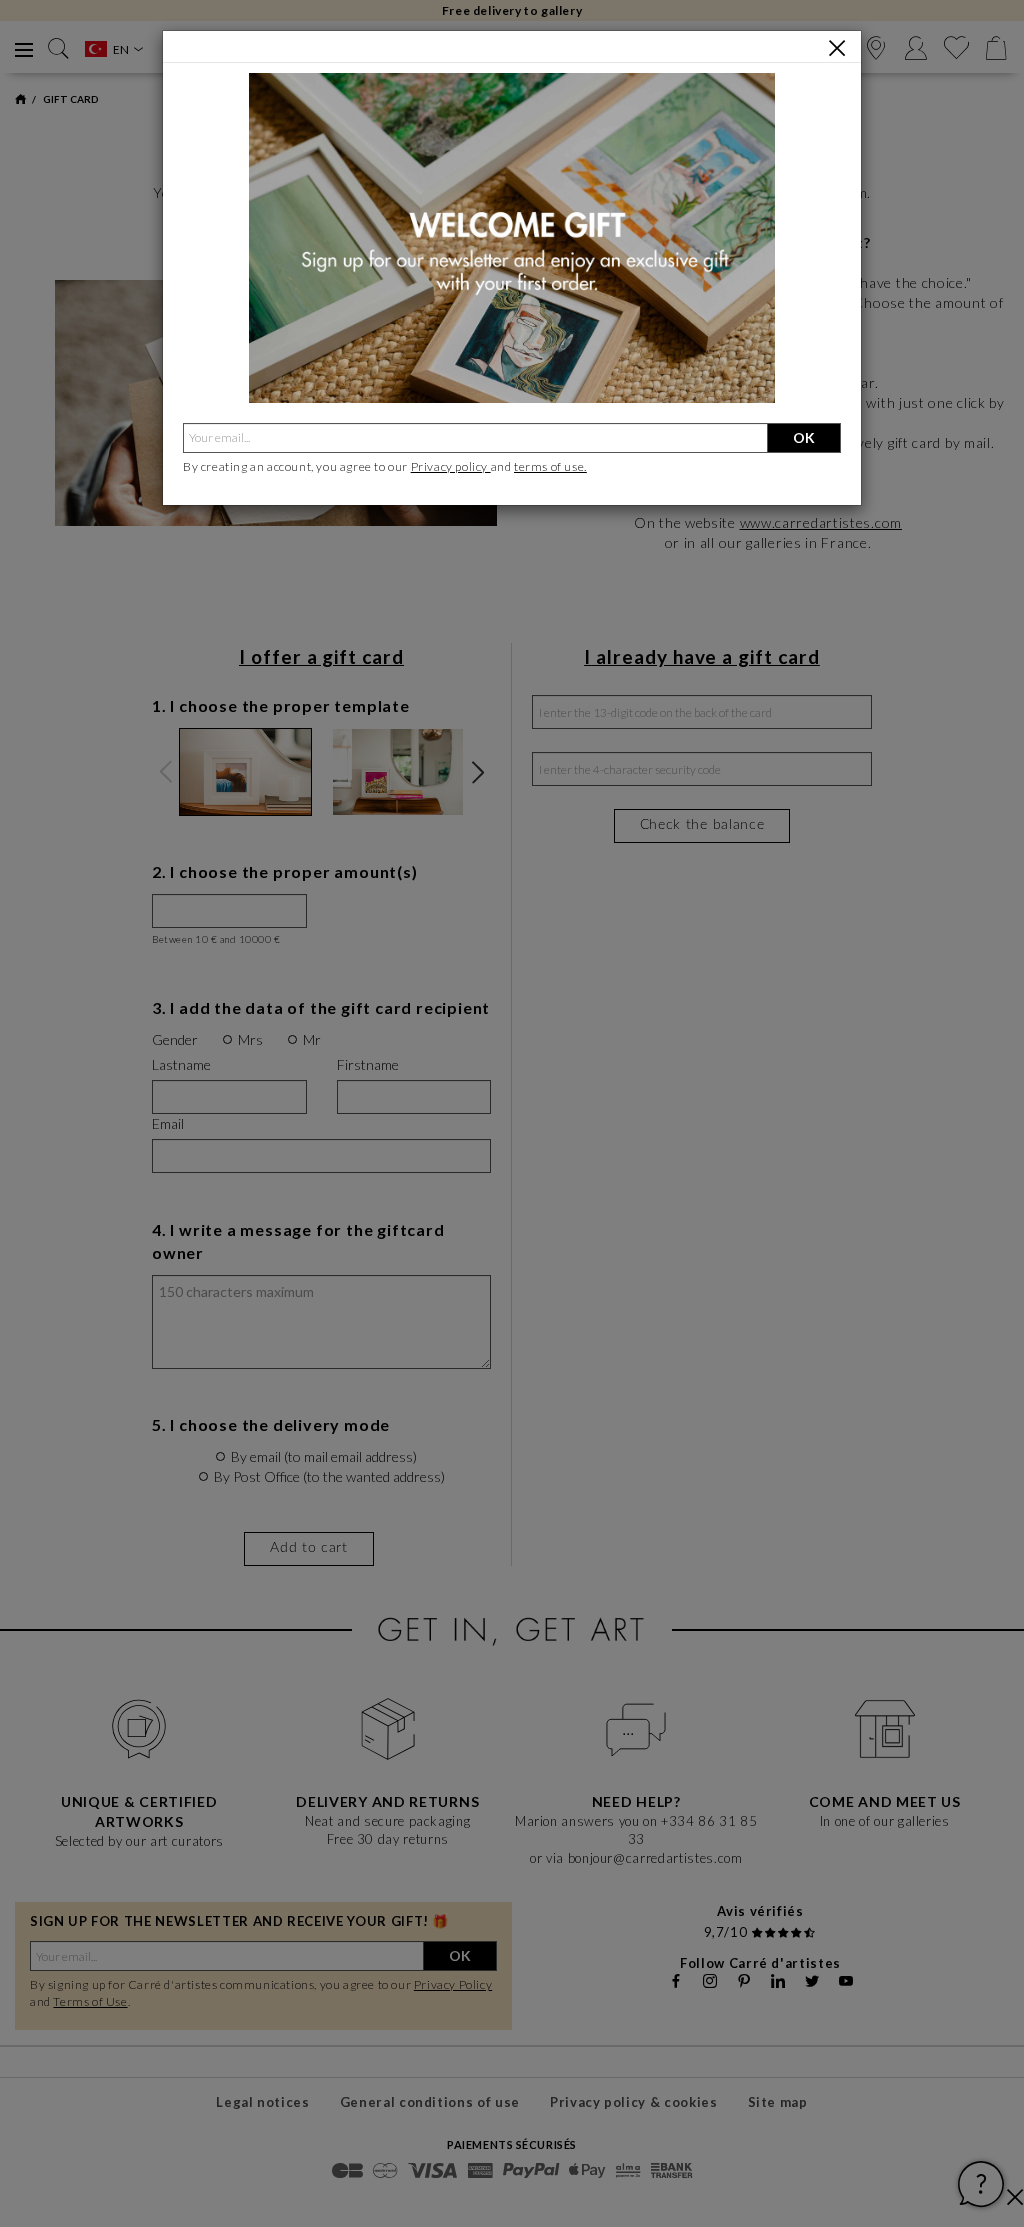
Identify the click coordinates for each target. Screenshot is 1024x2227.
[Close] (837, 48)
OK (804, 437)
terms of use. (550, 466)
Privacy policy (451, 466)
